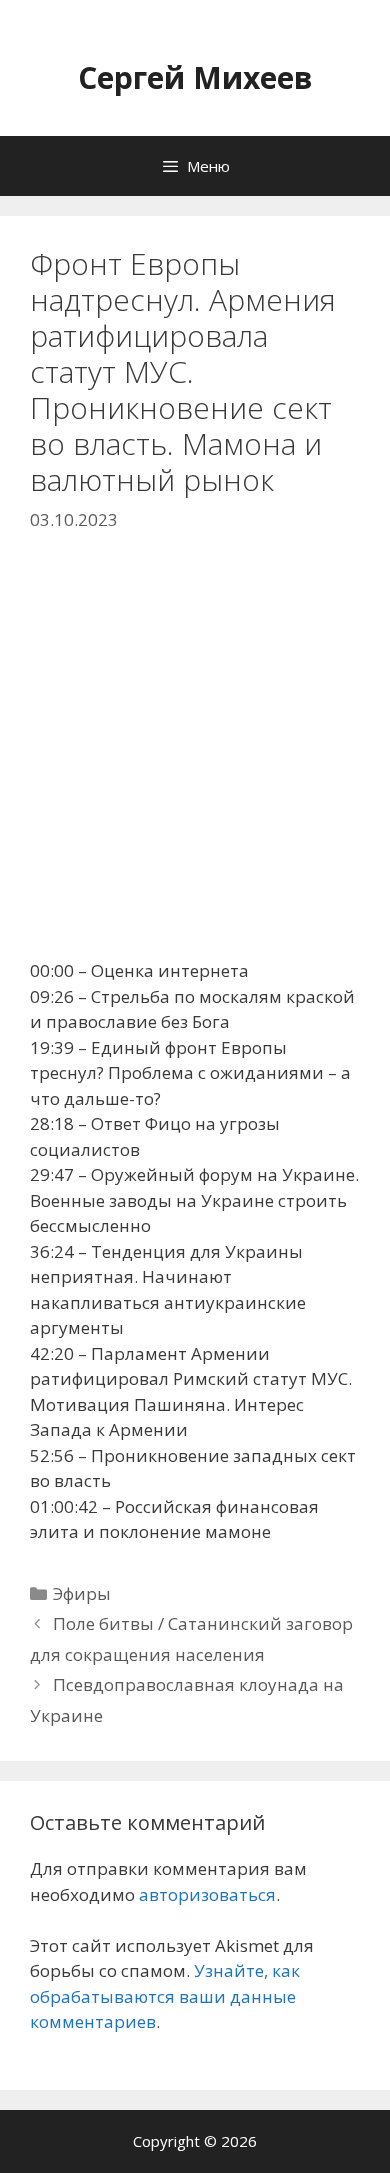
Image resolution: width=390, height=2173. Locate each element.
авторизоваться (207, 1894)
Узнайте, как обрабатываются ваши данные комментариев (165, 1996)
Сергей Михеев (195, 77)
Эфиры (82, 1593)
